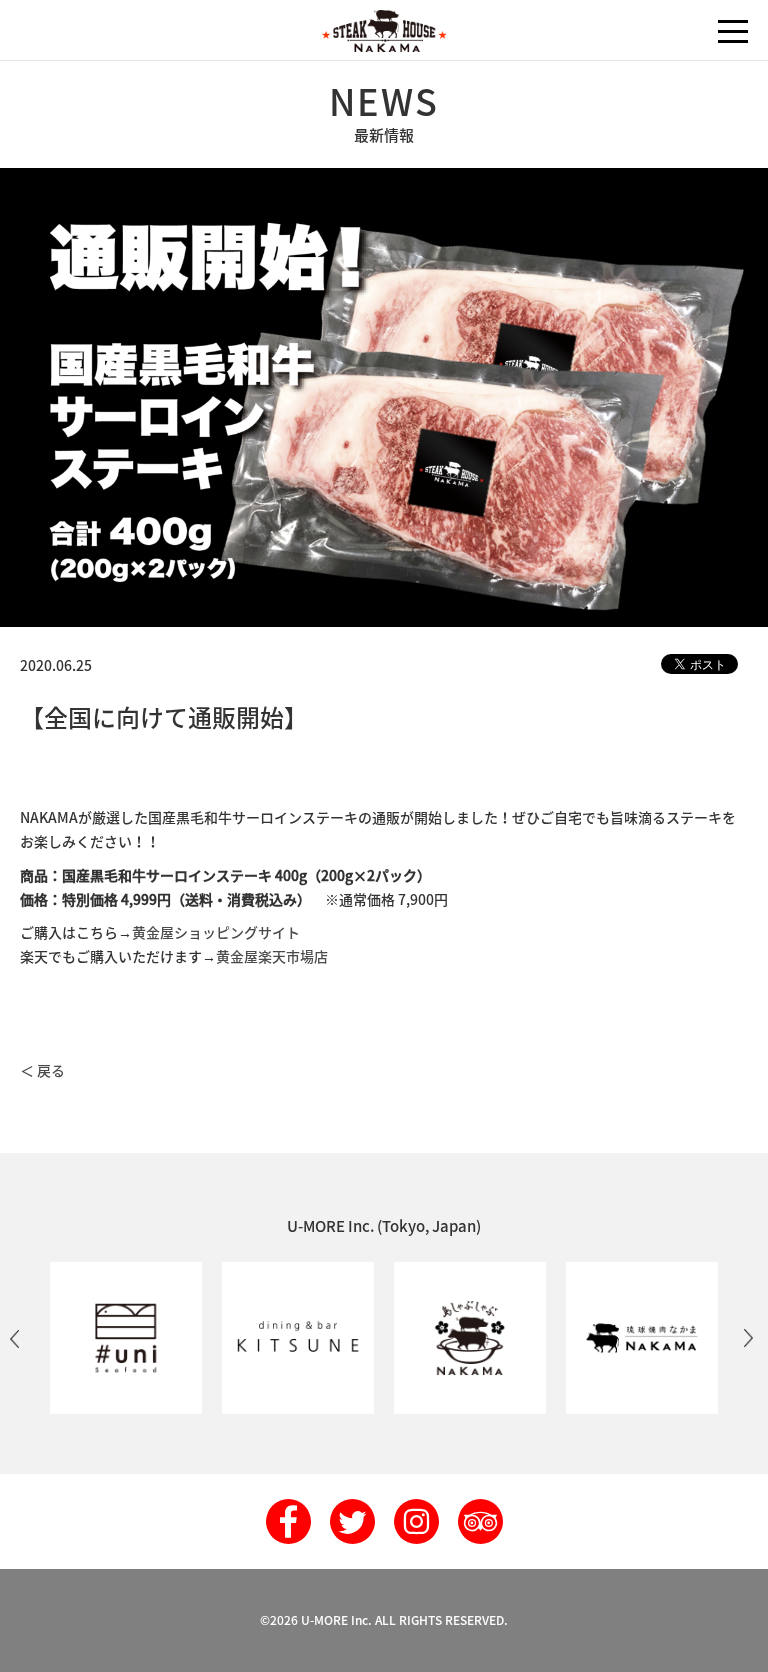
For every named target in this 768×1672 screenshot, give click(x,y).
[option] (126, 1338)
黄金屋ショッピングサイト (216, 932)
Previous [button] (14, 1338)
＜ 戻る (42, 1070)
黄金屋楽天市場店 (272, 956)
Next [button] (748, 1338)
